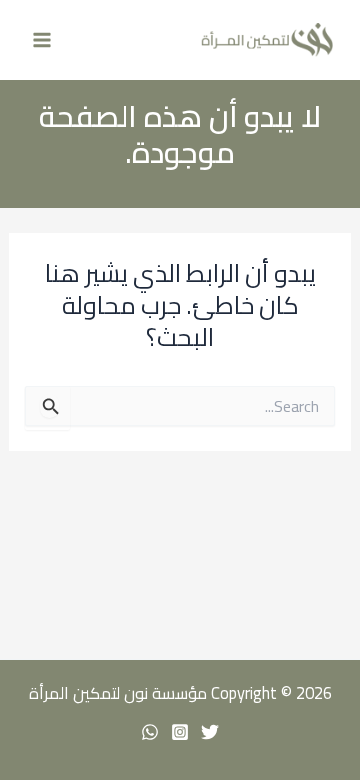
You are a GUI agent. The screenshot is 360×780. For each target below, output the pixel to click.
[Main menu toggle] (42, 40)
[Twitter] (210, 732)
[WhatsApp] (150, 732)
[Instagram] (180, 732)
